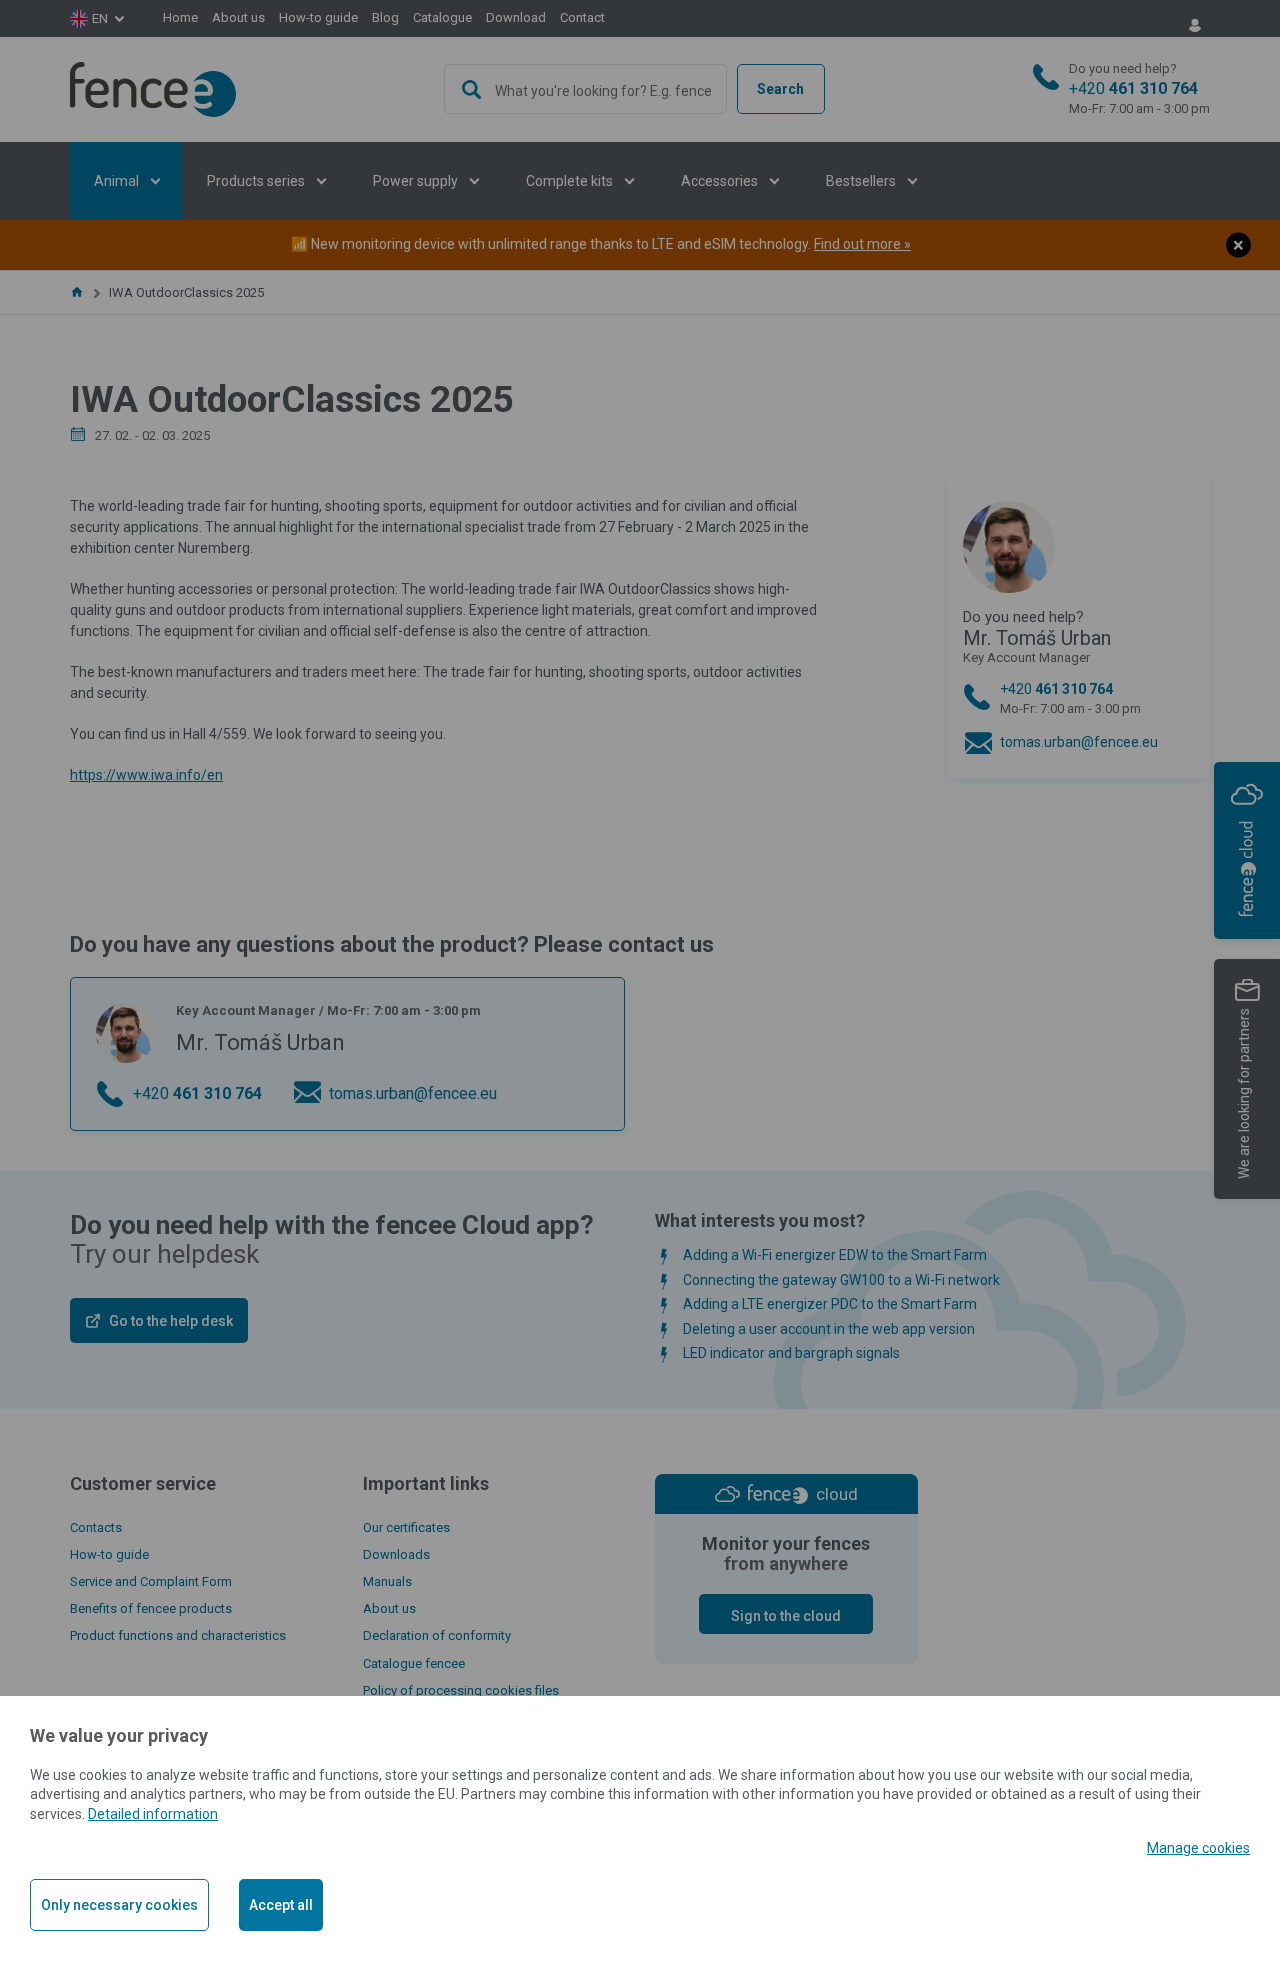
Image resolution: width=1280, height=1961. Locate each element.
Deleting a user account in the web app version (829, 1329)
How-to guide (318, 17)
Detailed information (153, 1814)
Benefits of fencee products (151, 1608)
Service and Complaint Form (151, 1581)
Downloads (396, 1554)
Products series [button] (257, 181)
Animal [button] (118, 181)
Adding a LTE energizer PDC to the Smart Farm (830, 1304)
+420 (1139, 89)
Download (516, 17)
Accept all (281, 1905)
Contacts (96, 1527)
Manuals (387, 1581)
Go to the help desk (171, 1321)
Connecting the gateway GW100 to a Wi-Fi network (841, 1280)
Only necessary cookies (119, 1905)
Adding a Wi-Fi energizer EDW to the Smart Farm (835, 1255)
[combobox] (586, 89)
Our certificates (406, 1527)
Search (780, 89)
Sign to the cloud (786, 1616)
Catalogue (442, 17)
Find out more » (862, 244)
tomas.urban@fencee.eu (1079, 742)
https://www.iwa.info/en (146, 775)
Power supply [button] (417, 181)
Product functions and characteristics (178, 1635)
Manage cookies (1198, 1848)
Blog (385, 17)
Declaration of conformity (437, 1635)
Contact (582, 17)
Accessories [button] (721, 181)
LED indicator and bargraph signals (791, 1353)
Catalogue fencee (414, 1663)
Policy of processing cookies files (461, 1690)
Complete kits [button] (571, 181)
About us (238, 17)
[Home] (77, 292)
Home (180, 17)
